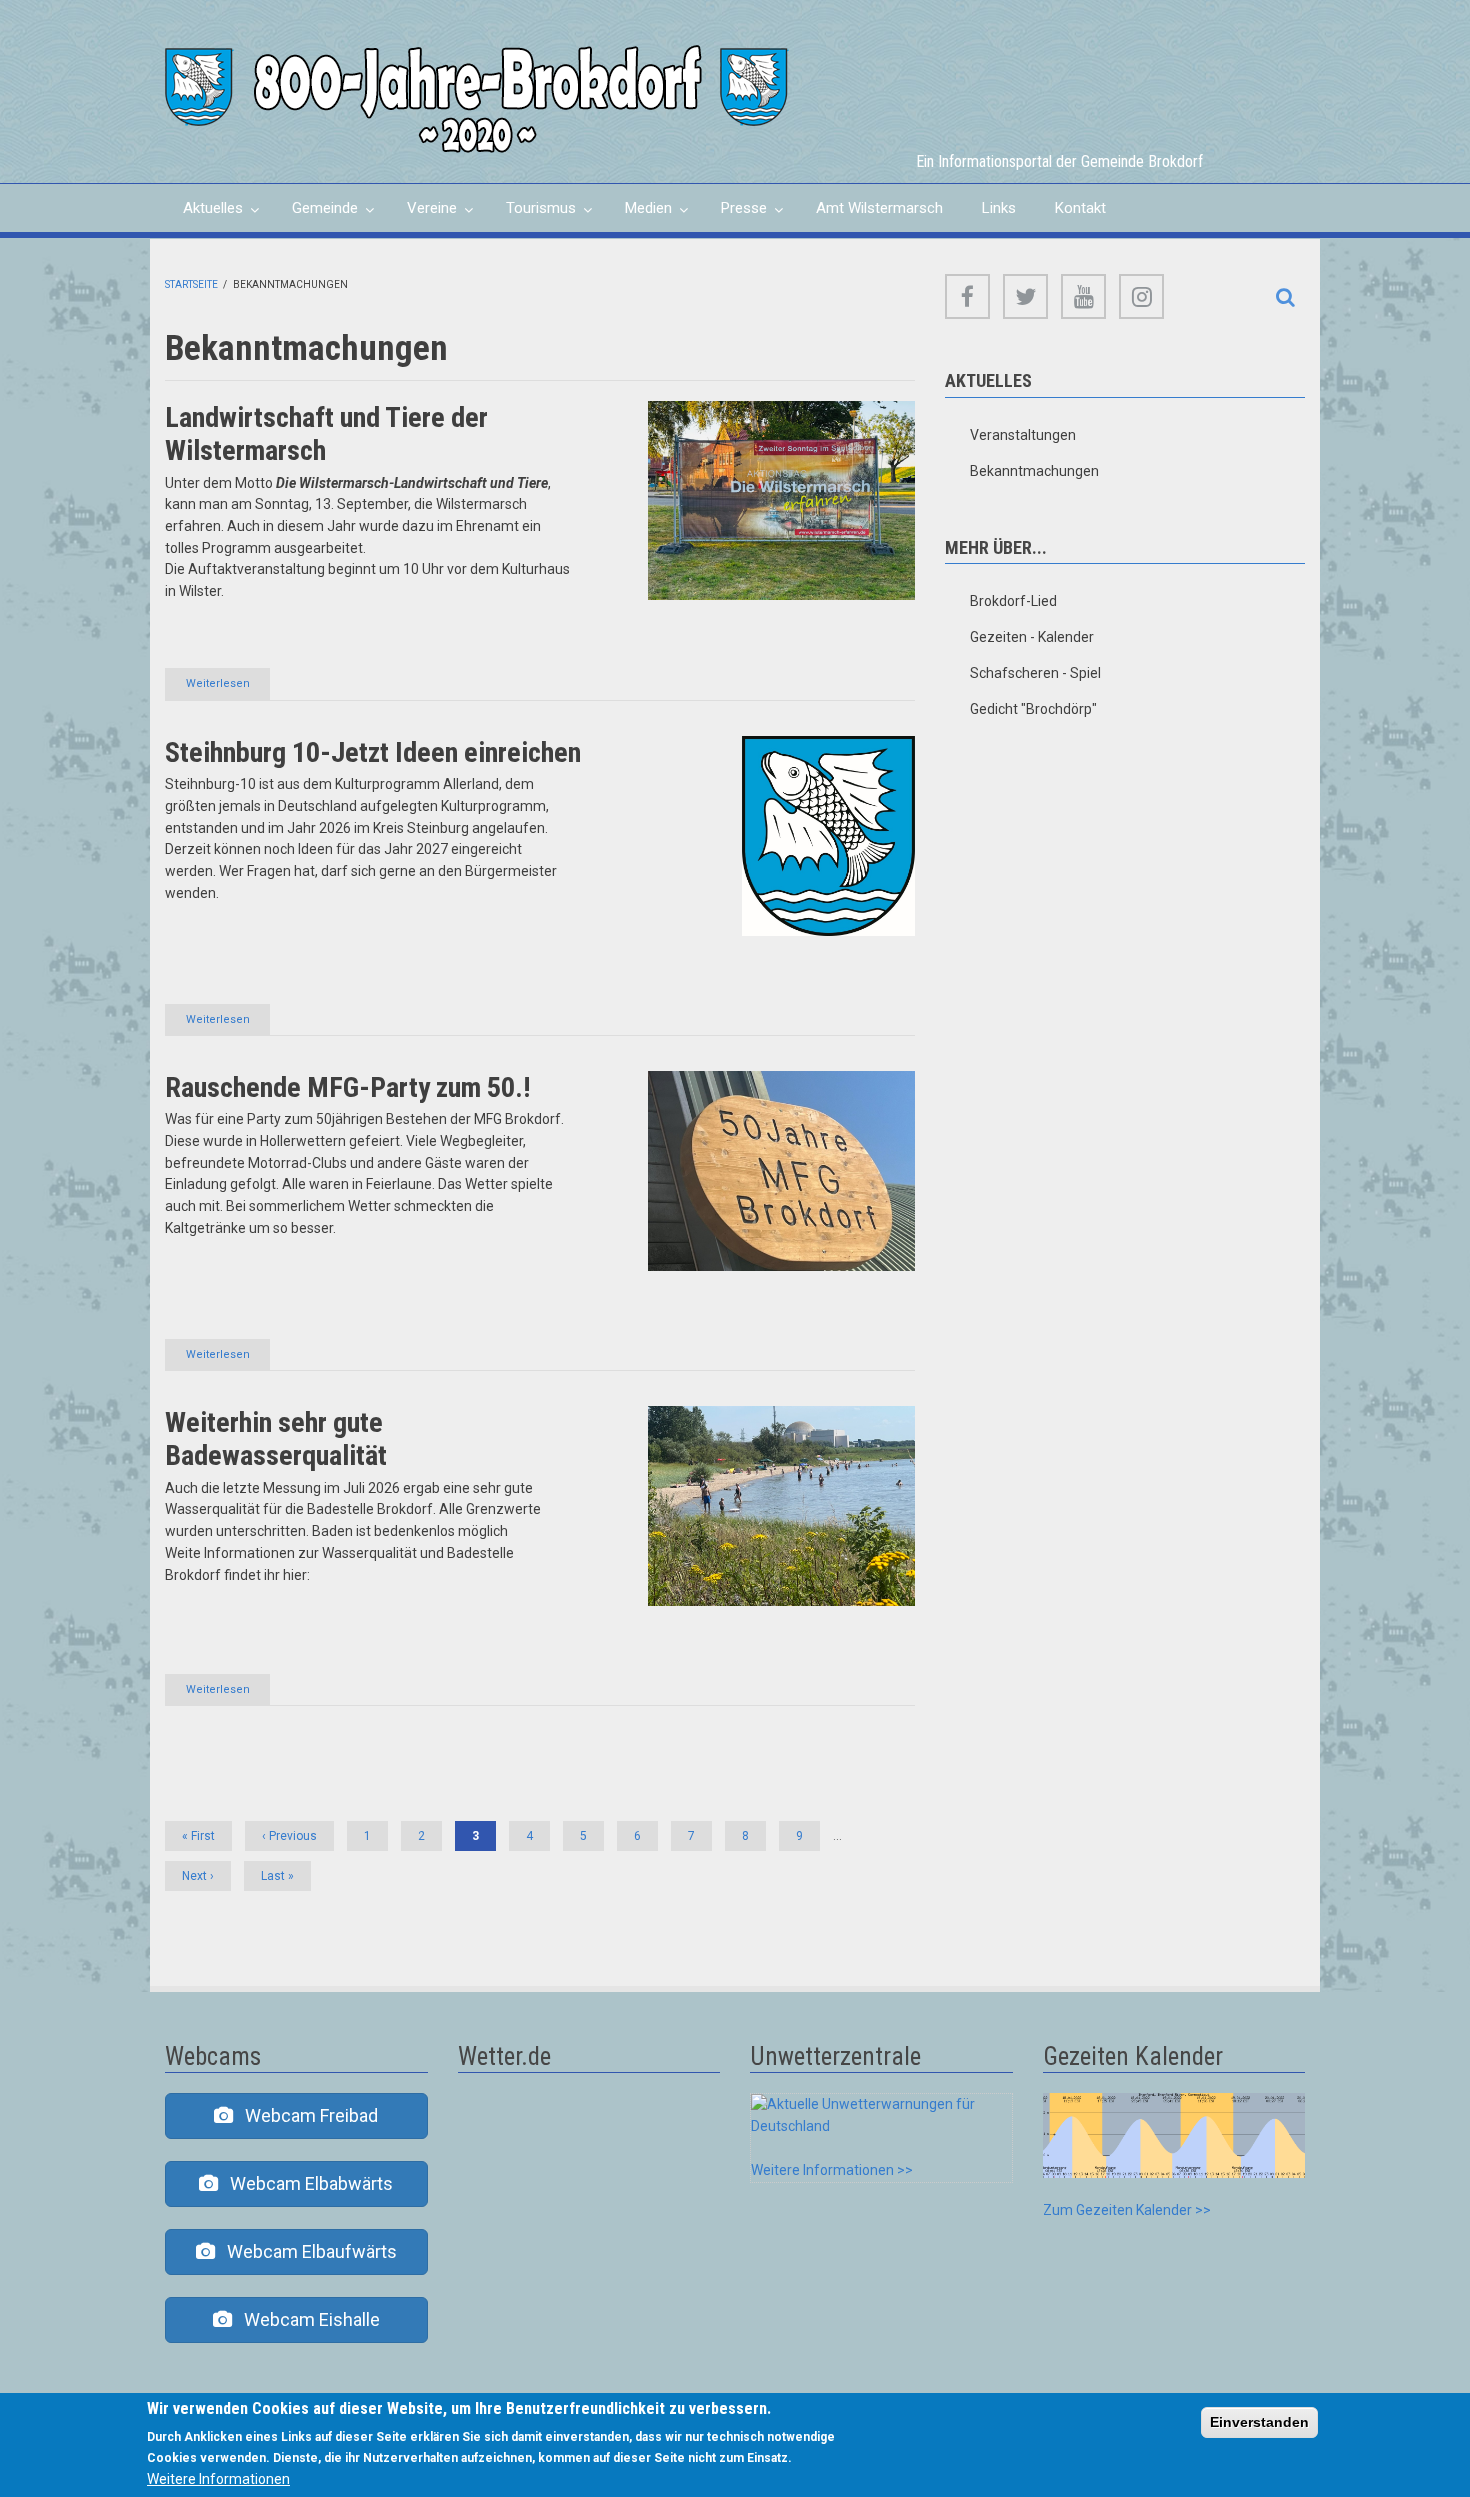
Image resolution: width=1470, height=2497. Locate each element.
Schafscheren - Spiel (1035, 673)
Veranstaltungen (1023, 435)
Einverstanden (1259, 2422)
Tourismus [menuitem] (532, 215)
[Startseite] (477, 98)
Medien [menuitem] (639, 215)
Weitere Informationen (218, 2479)
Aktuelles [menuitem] (204, 215)
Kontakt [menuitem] (1080, 208)
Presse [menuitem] (735, 215)
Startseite (191, 284)
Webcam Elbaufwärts (306, 2251)
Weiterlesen (228, 688)
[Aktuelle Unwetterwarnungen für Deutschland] (881, 2114)
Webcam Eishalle (306, 2319)
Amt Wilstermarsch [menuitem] (879, 208)
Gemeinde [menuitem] (316, 215)
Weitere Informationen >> (832, 2170)
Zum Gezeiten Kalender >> (1127, 2210)
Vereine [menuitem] (423, 215)
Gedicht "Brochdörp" (1033, 709)
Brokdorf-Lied (1013, 601)
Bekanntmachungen (1034, 471)
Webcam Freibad (305, 2115)
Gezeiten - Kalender (1032, 637)
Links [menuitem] (999, 208)
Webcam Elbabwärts (305, 2183)
